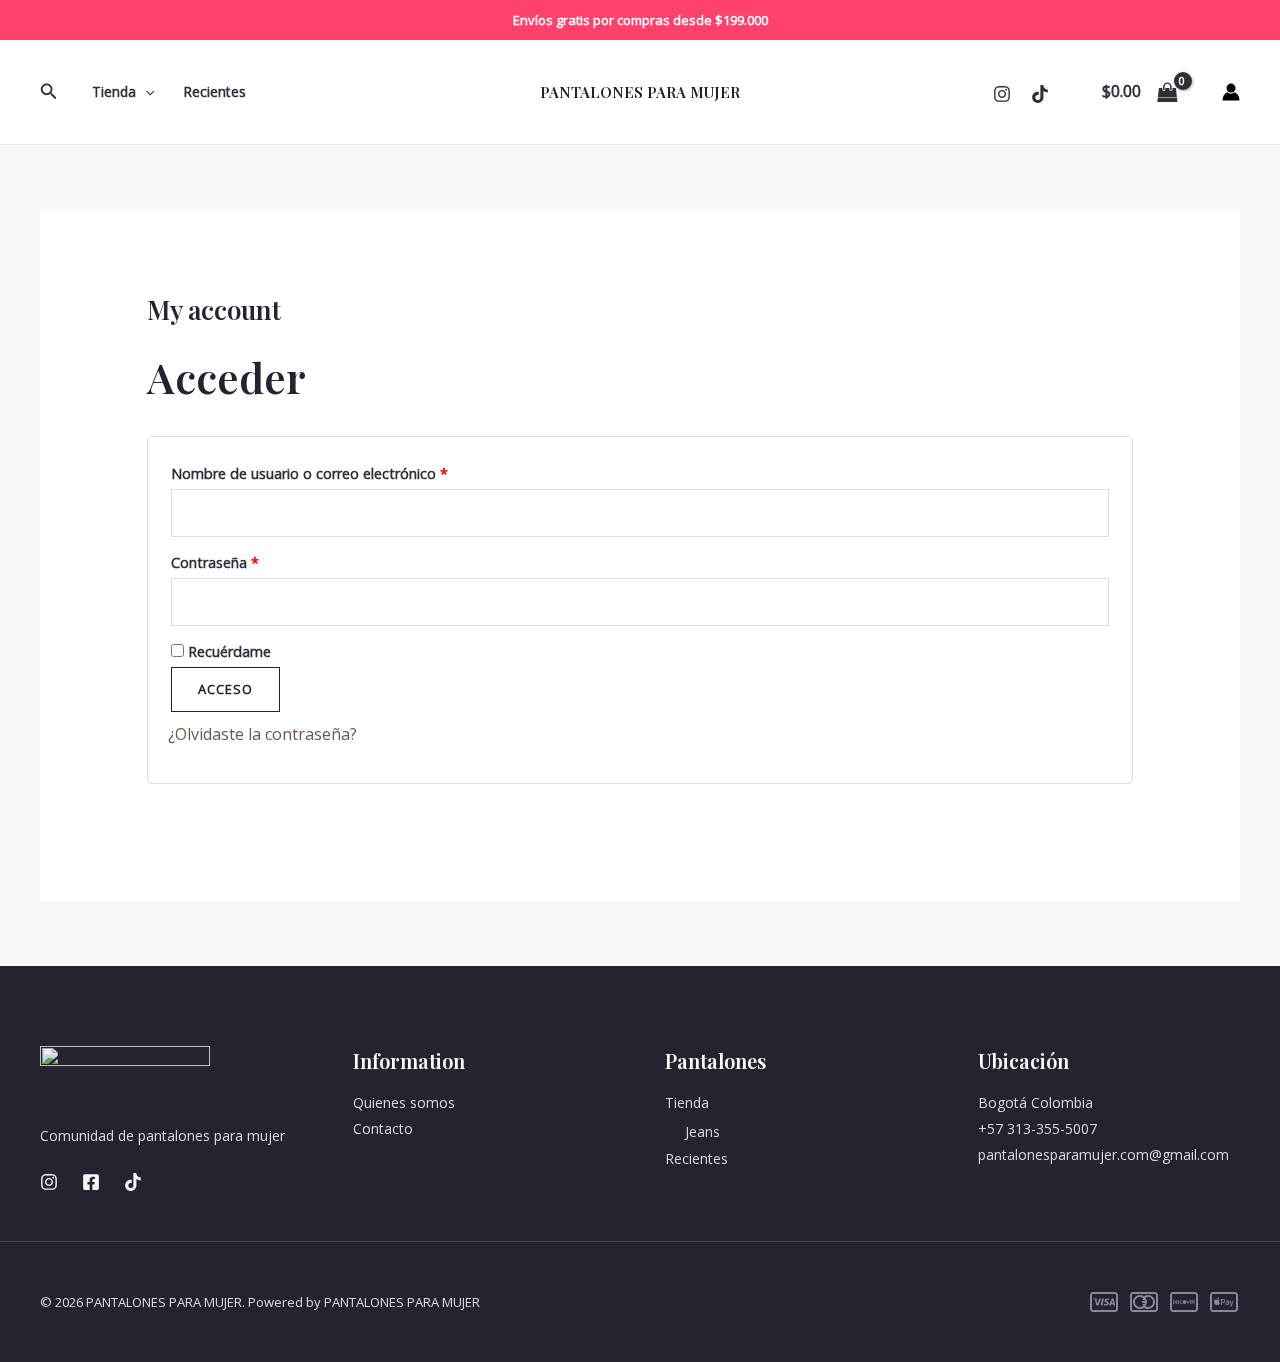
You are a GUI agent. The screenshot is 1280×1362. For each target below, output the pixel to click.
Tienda (114, 91)
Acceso (225, 689)
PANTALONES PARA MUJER (640, 92)
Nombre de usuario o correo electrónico (346, 471)
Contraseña (252, 560)
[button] (49, 92)
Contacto (383, 1128)
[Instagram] (1002, 94)
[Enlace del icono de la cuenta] (1231, 92)
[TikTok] (133, 1182)
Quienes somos (404, 1102)
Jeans (702, 1131)
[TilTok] (1040, 94)
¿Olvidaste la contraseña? (262, 734)
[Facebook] (91, 1182)
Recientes (214, 91)
